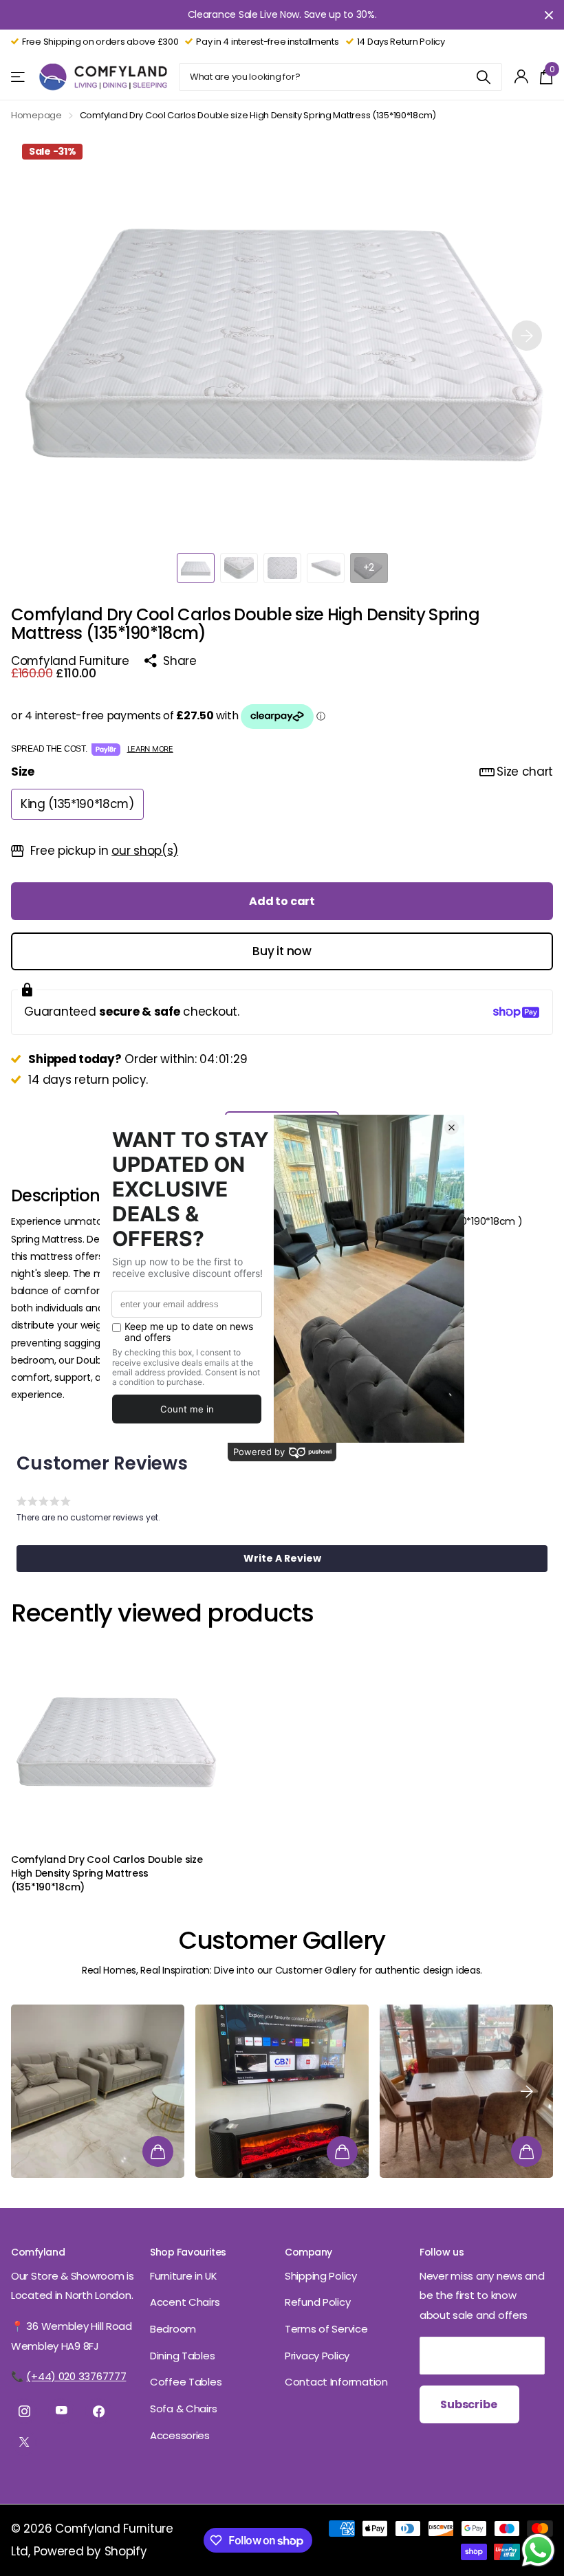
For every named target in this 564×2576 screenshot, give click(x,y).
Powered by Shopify (90, 2551)
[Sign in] (522, 77)
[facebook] (98, 2411)
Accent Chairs (185, 2302)
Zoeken (483, 77)
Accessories (180, 2435)
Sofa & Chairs (183, 2409)
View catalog (19, 77)
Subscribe (469, 2404)
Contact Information (336, 2382)
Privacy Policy (317, 2356)
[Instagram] (24, 2411)
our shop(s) (145, 851)
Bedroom (173, 2329)
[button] (527, 336)
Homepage (36, 115)
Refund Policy (317, 2302)
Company (308, 2252)
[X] (24, 2443)
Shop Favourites (188, 2252)
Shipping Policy (321, 2276)
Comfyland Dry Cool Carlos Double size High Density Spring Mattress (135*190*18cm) (107, 1874)
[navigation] (196, 568)
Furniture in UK (184, 2276)
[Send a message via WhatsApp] (538, 2550)
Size (282, 772)
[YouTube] (61, 2411)
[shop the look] (158, 2151)
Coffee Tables (186, 2382)
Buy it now (282, 951)
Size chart (525, 772)
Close (549, 15)
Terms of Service (326, 2329)
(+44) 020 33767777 (76, 2376)
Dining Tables (182, 2356)
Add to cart (282, 901)
